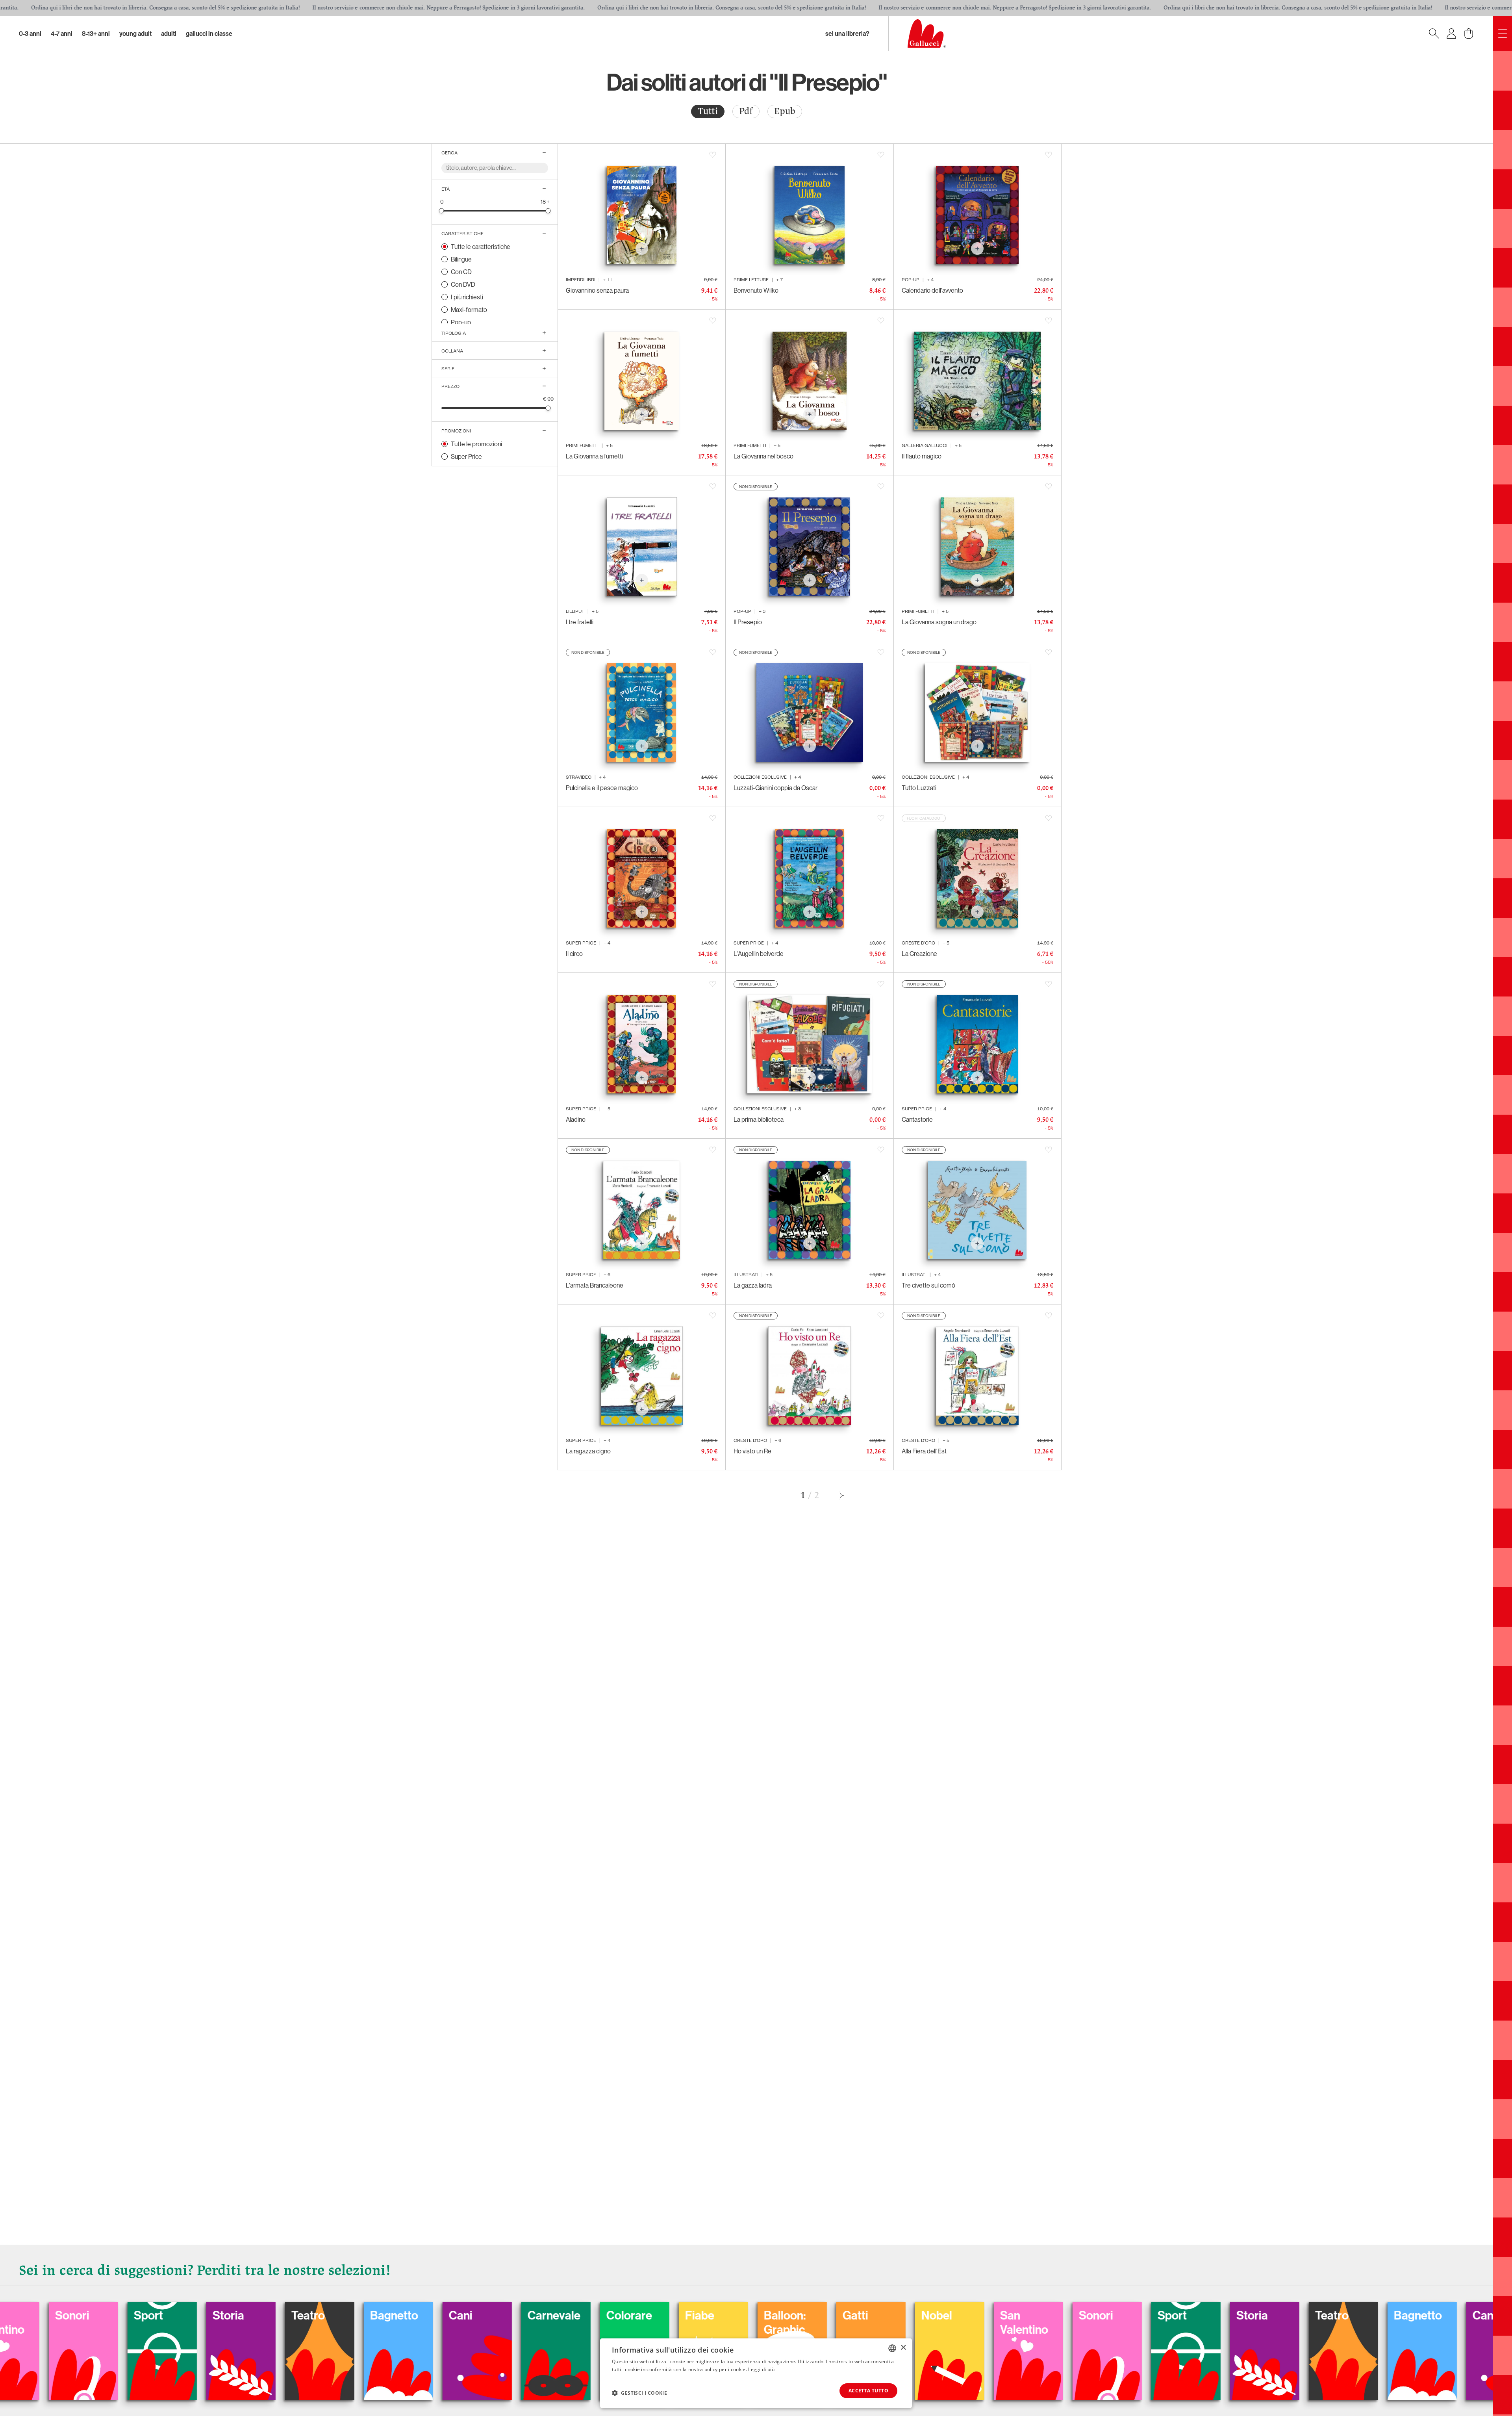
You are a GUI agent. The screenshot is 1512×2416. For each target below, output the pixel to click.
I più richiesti (467, 297)
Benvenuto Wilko (756, 290)
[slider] (442, 211)
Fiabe (915, 2315)
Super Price (466, 456)
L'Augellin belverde (759, 954)
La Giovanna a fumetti (594, 456)
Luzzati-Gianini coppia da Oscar (775, 788)
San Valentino (215, 2322)
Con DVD (463, 284)
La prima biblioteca (759, 1119)
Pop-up (461, 322)
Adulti (169, 33)
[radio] (708, 111)
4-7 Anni (62, 33)
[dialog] (756, 2373)
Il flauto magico (922, 456)
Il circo (574, 954)
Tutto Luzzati (919, 788)
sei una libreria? (847, 33)
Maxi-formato (469, 310)
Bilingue (461, 259)
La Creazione (919, 954)
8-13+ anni (96, 33)
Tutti (708, 111)
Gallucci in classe (209, 33)
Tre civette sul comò (928, 1285)
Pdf (746, 111)
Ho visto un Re (752, 1451)
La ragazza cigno (588, 1451)
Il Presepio (748, 622)
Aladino (576, 1119)
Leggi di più (761, 2369)
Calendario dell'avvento (932, 290)
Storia (443, 2315)
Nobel (128, 2315)
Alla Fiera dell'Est (924, 1451)
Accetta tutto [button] (868, 2391)
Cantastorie (917, 1119)
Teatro (523, 2315)
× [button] (903, 2348)
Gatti (47, 2315)
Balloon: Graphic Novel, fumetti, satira (1000, 2344)
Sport (363, 2315)
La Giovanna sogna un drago (939, 622)
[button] (639, 2393)
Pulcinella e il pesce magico (602, 788)
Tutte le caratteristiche (481, 247)
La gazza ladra (753, 1285)
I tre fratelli (580, 622)
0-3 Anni (30, 33)
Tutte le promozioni (476, 444)
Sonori (287, 2315)
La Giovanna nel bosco (763, 456)
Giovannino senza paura (597, 290)
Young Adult (135, 33)
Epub (785, 111)
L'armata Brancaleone (595, 1285)
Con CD (461, 272)
